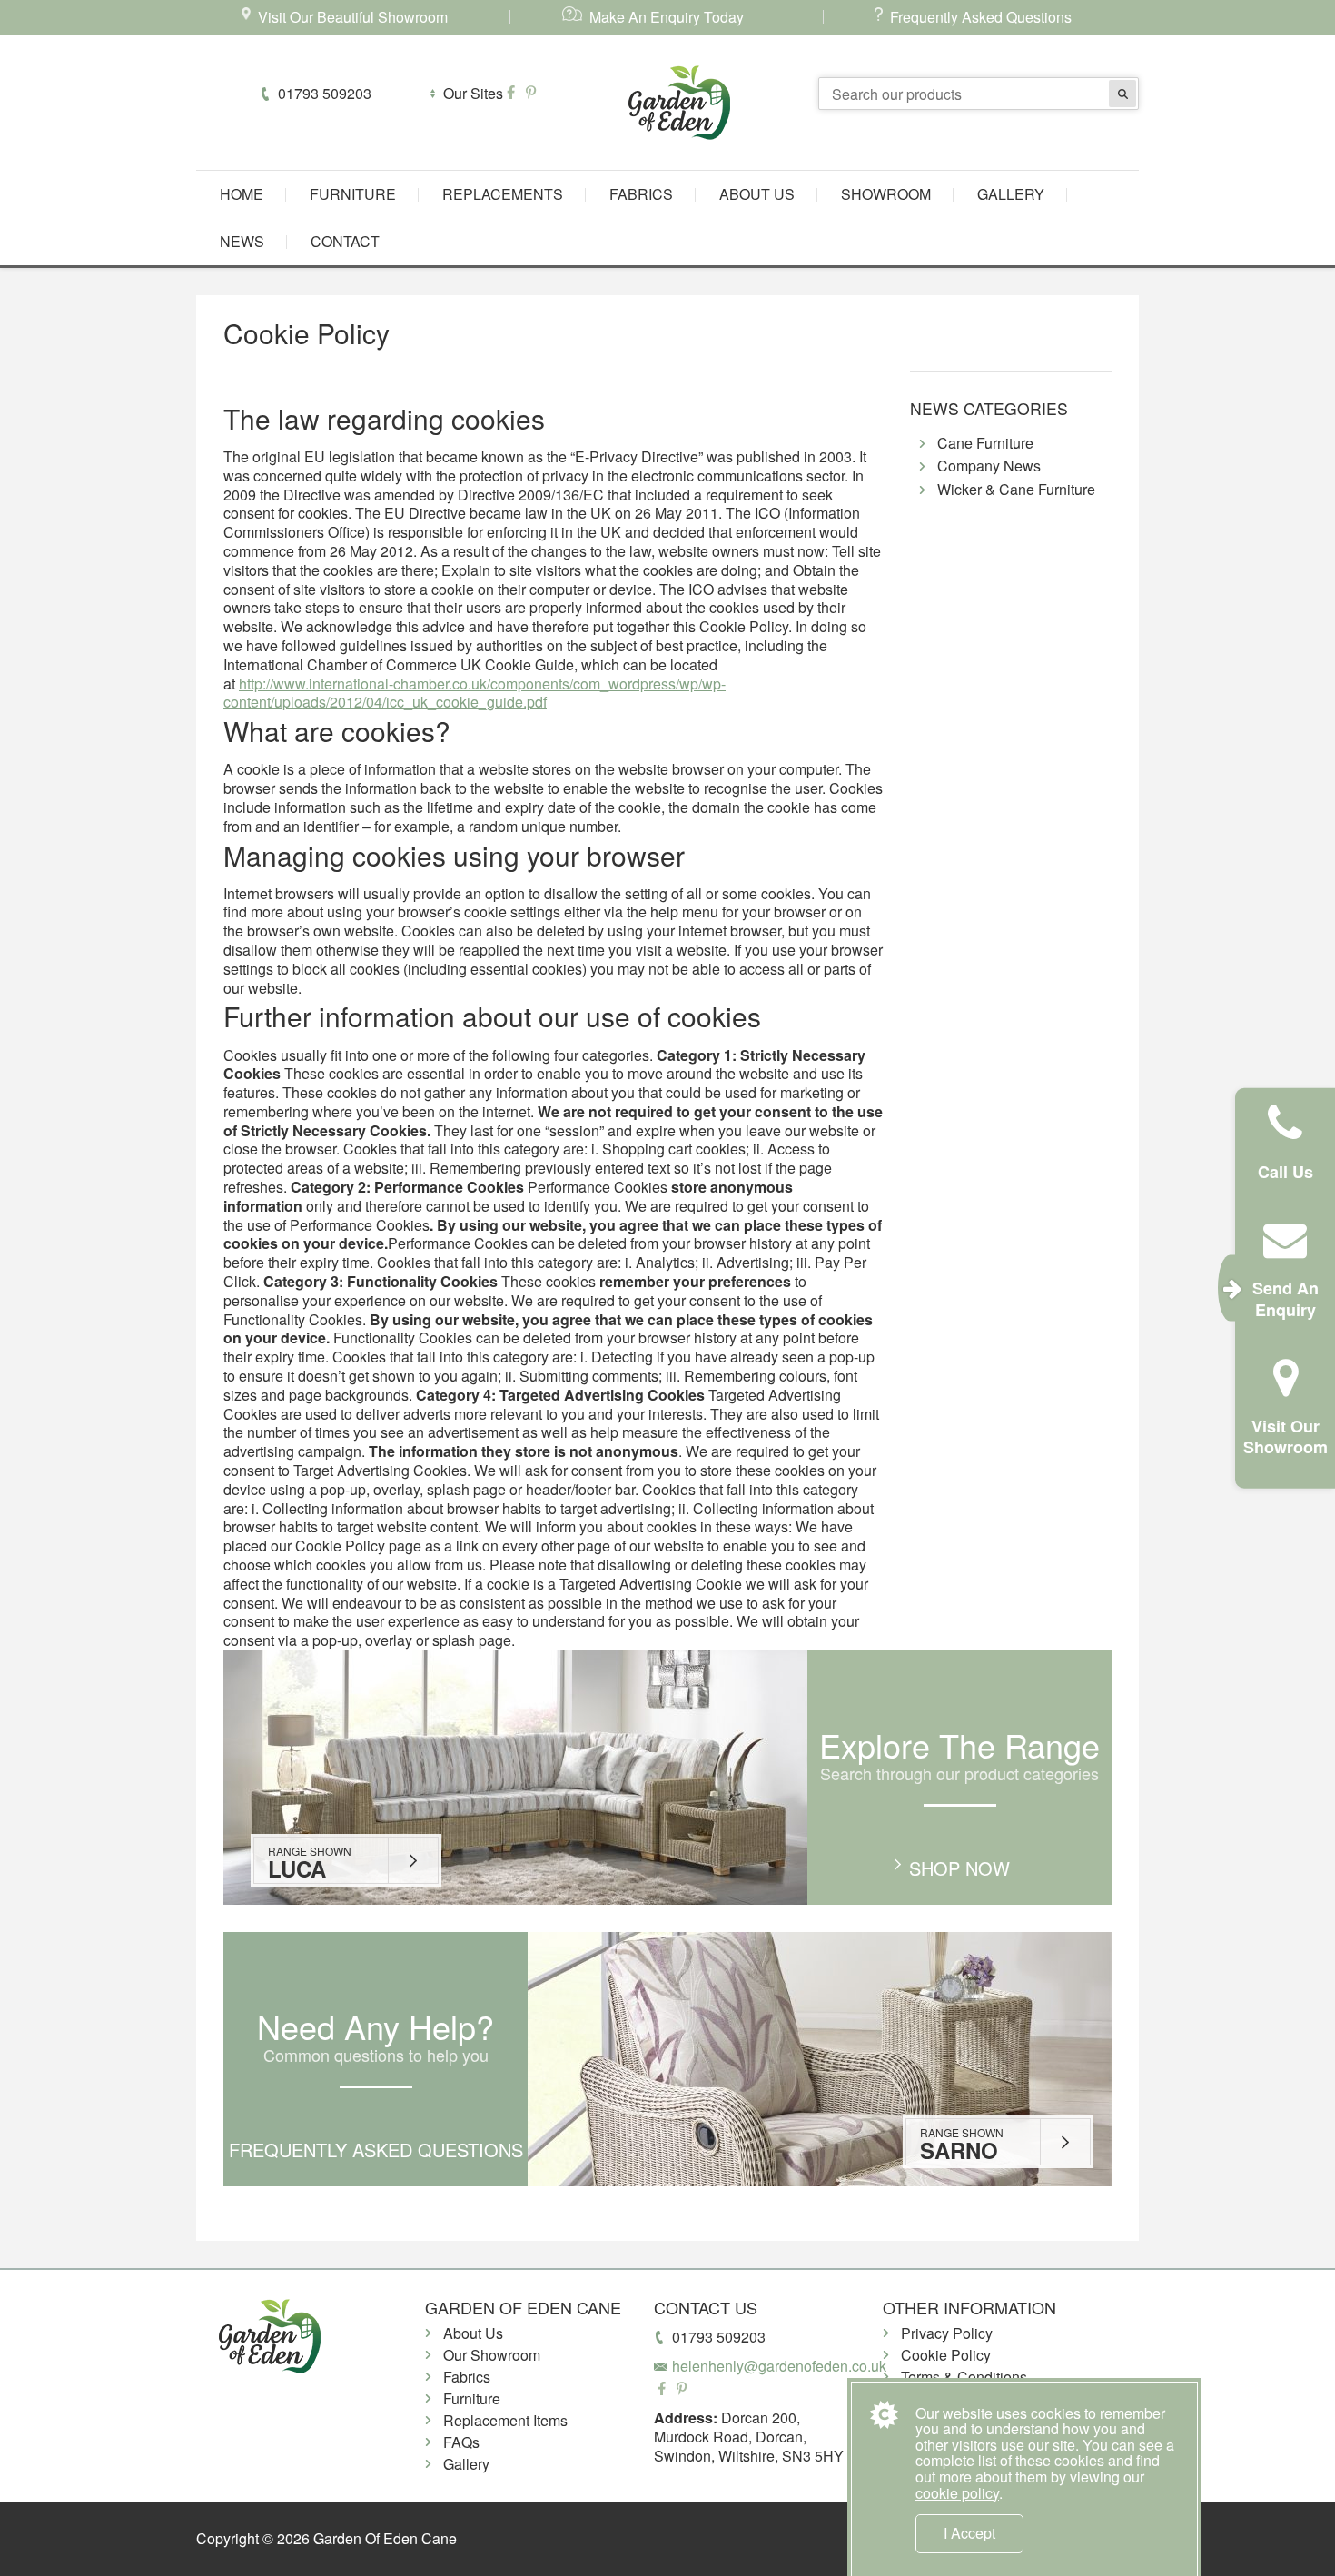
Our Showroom (492, 2355)
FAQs (461, 2442)
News (242, 241)
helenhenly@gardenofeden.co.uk (779, 2366)
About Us (757, 194)
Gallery (1011, 194)
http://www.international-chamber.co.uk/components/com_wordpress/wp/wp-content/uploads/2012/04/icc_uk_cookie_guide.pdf (475, 693)
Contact (345, 241)
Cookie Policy (946, 2355)
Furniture (353, 194)
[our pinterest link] (531, 93)
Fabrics (641, 194)
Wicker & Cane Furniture (1016, 490)
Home (242, 194)
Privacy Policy (947, 2333)
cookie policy (957, 2493)
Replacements (503, 194)
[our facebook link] (513, 93)
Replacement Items (505, 2420)
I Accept (969, 2533)
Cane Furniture (985, 444)
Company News (989, 466)
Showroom (886, 194)
